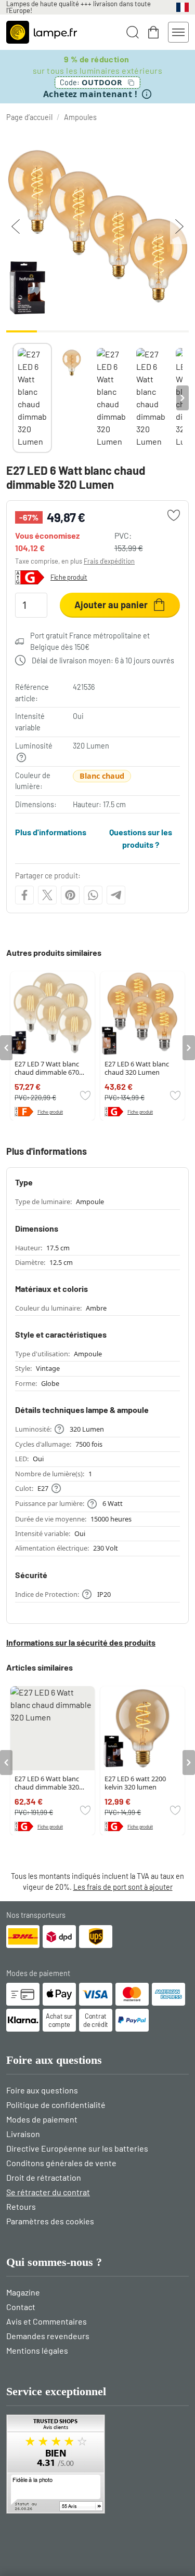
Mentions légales (37, 2350)
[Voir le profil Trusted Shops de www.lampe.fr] (97, 2464)
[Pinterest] (70, 895)
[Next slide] (183, 398)
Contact (21, 2307)
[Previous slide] (12, 398)
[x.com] (47, 895)
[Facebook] (24, 895)
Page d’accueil (29, 117)
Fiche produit (69, 577)
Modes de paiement (42, 2119)
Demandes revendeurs (48, 2336)
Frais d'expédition (109, 561)
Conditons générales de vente (61, 2163)
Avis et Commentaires (47, 2321)
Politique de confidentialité (56, 2105)
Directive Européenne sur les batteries (77, 2148)
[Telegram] (116, 895)
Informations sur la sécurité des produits (81, 1642)
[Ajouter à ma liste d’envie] (174, 515)
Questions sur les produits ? (141, 838)
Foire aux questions (42, 2090)
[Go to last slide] (6, 1048)
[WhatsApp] (93, 895)
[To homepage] (42, 32)
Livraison (23, 2134)
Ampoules (80, 117)
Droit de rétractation (44, 2177)
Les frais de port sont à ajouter (123, 1887)
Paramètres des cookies (50, 2221)
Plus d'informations (51, 832)
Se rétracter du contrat (48, 2192)
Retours (21, 2206)
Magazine (23, 2292)
